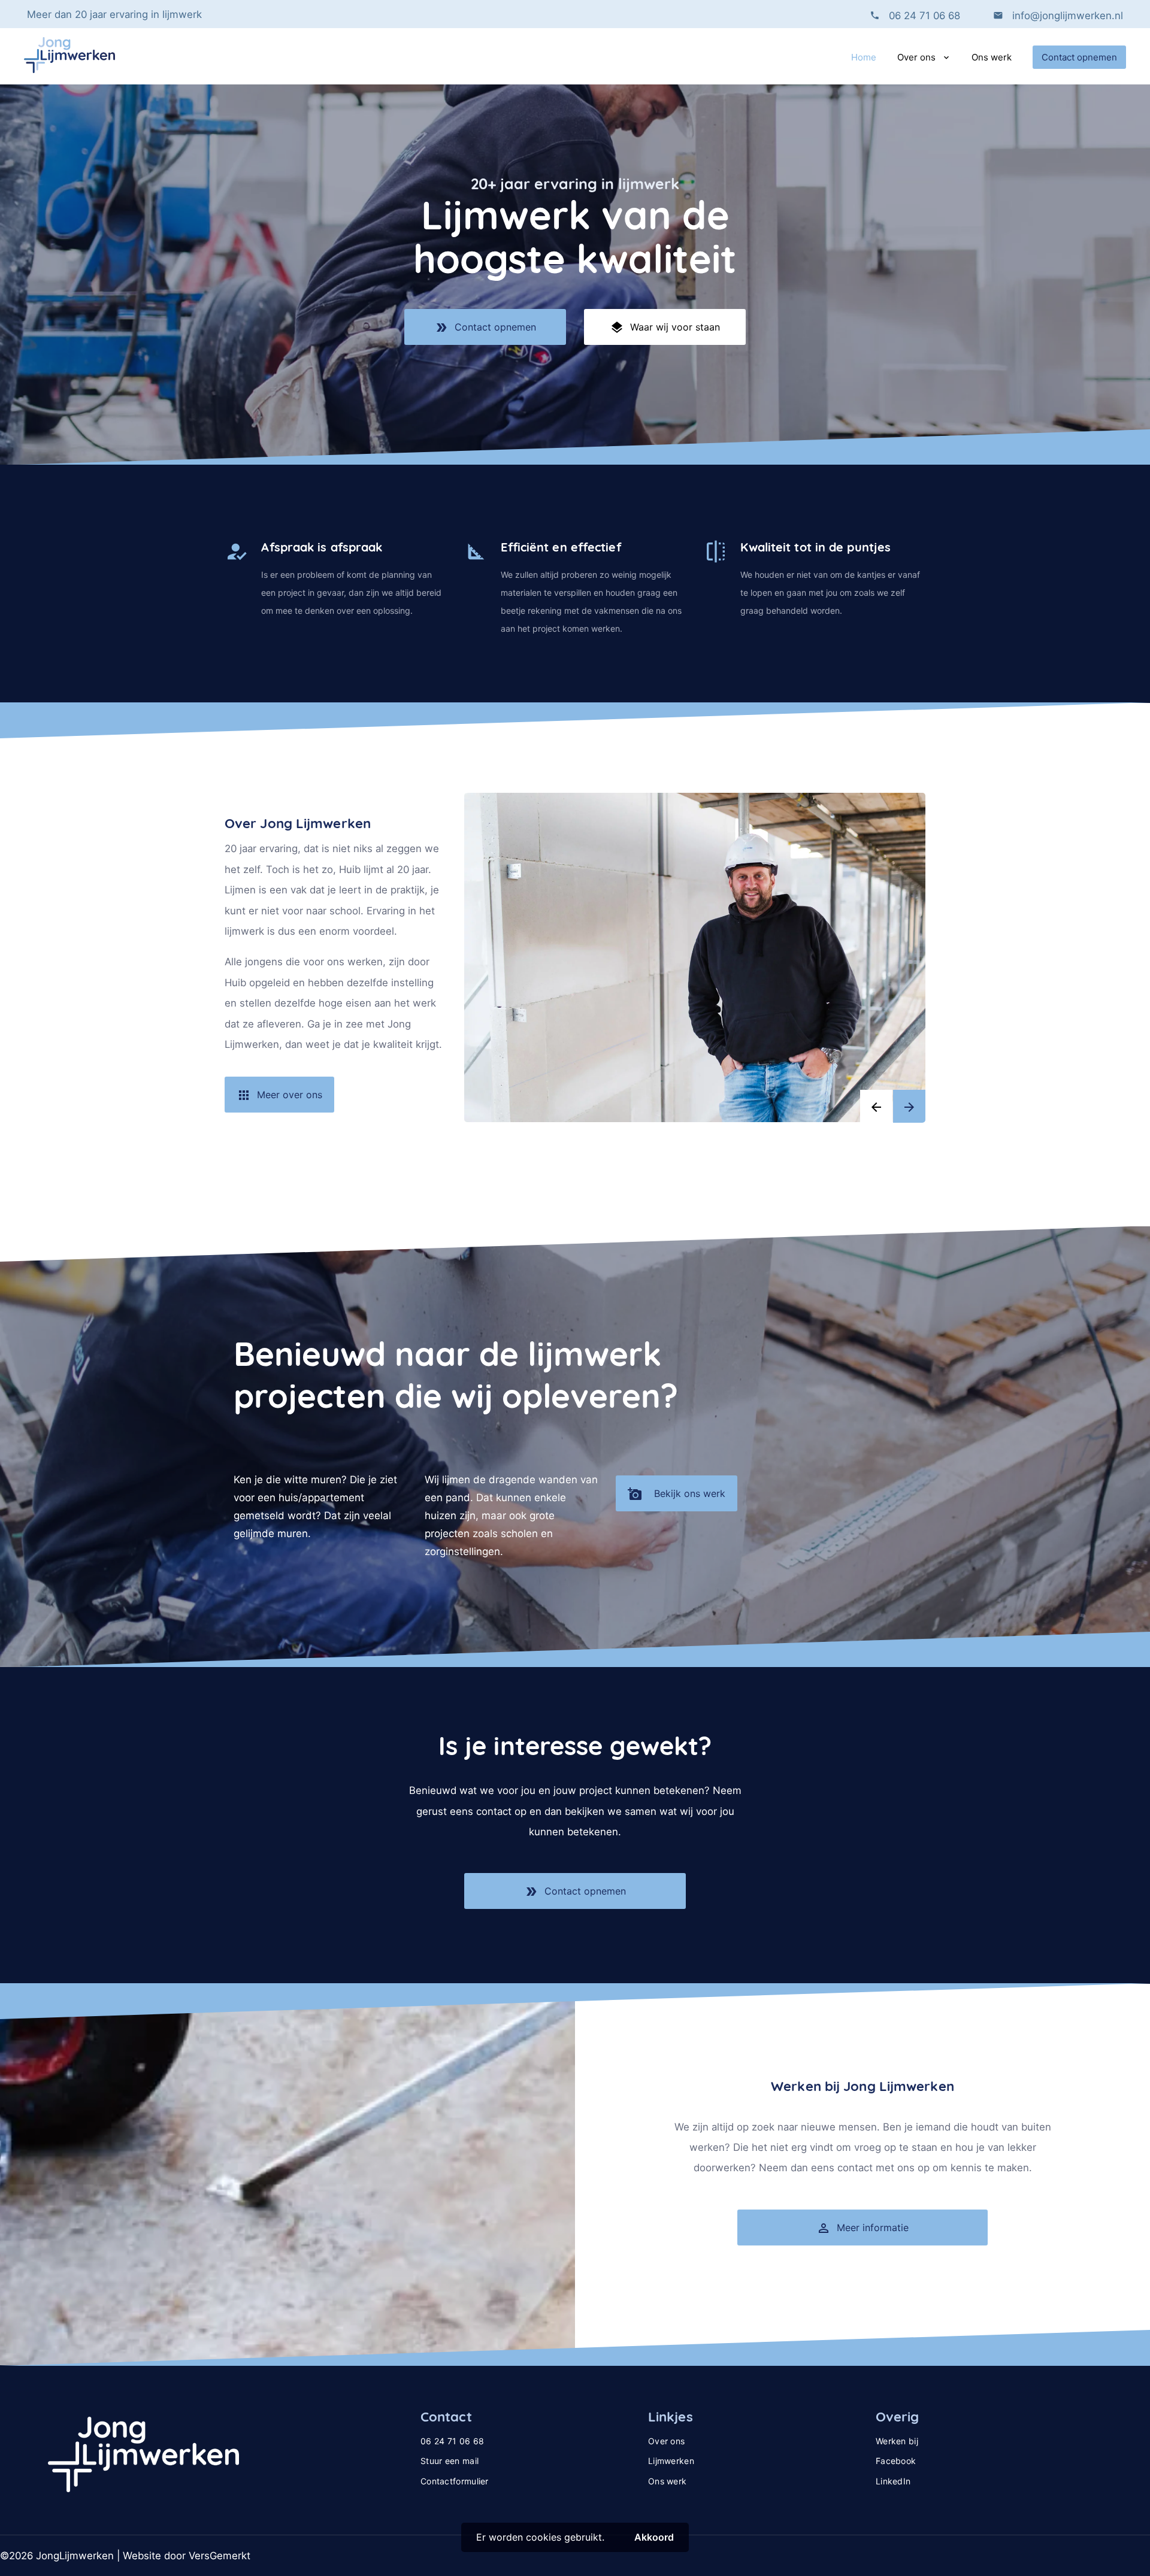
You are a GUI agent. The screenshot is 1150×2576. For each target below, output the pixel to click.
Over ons (916, 57)
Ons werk (992, 57)
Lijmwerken (671, 2461)
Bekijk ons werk (677, 1494)
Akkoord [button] (654, 2537)
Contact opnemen (1079, 57)
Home (864, 57)
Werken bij (897, 2441)
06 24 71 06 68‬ (924, 16)
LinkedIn (893, 2481)
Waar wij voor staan (665, 328)
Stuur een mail (450, 2461)
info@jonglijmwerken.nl (1066, 16)
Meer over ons (279, 1095)
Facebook (896, 2461)
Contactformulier (455, 2481)
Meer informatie (862, 2228)
